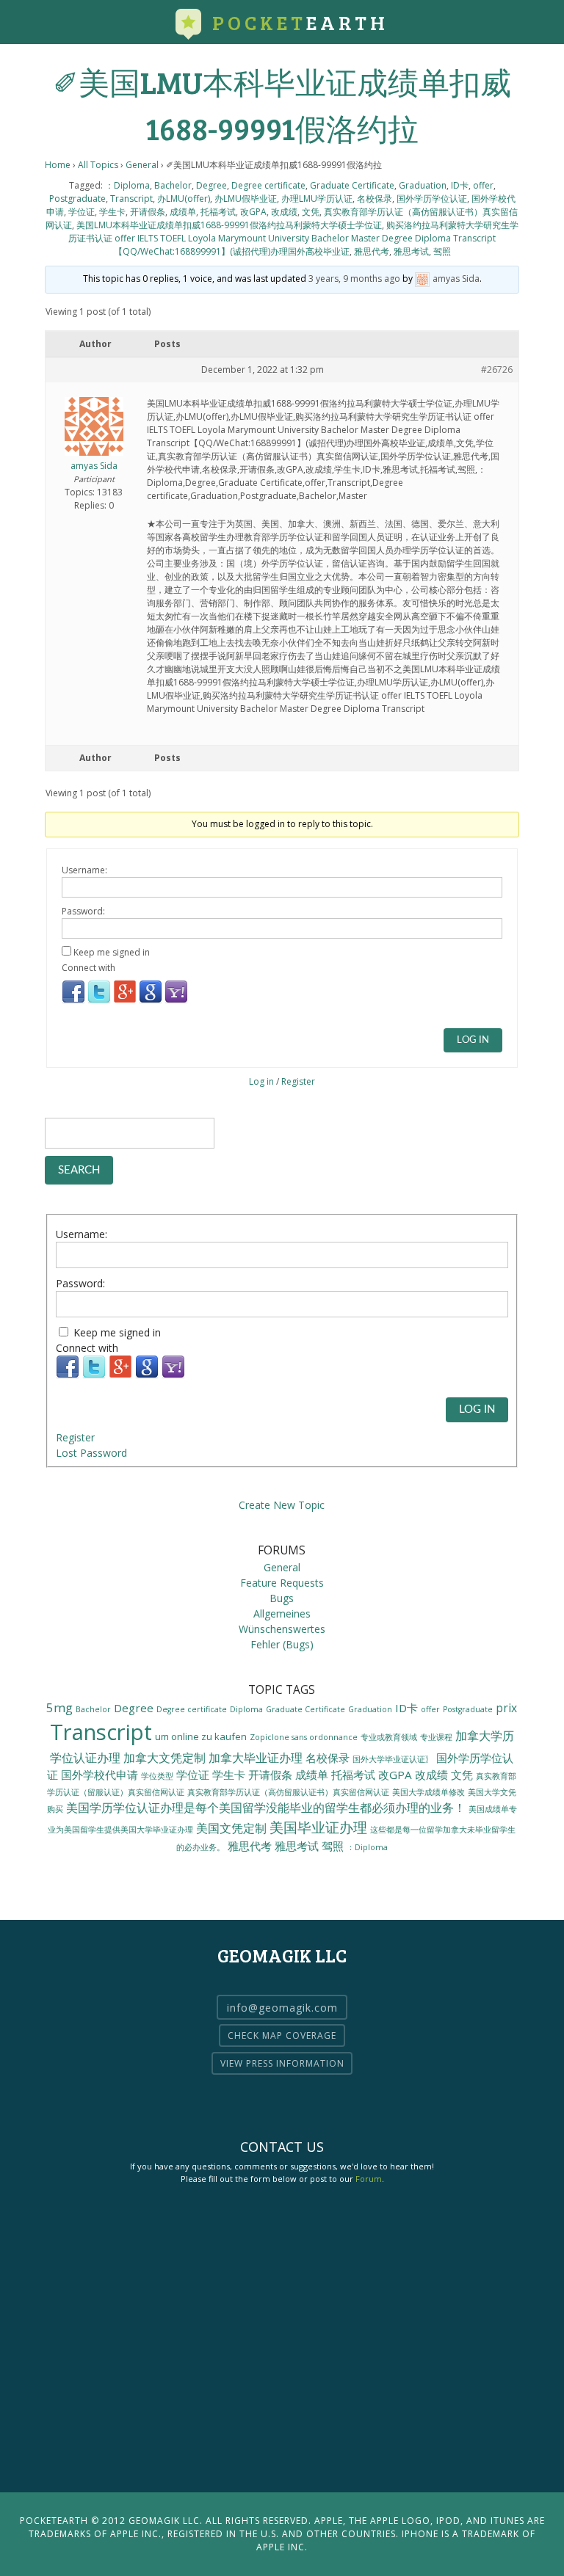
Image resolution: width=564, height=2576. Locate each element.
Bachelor (173, 185)
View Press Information (282, 2063)
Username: (84, 870)
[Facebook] (73, 1001)
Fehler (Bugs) (282, 1644)
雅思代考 (372, 251)
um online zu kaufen (201, 1736)
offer (483, 185)
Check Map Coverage (282, 2035)
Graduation (423, 185)
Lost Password (91, 1453)
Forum (369, 2179)
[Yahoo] (176, 1001)
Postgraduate (77, 199)
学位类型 (157, 1776)
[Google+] (125, 1001)
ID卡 (460, 185)
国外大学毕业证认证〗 (393, 1759)
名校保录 (375, 199)
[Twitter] (99, 1001)
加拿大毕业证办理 (256, 1757)
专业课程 (436, 1737)
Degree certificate (268, 185)
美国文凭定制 (231, 1828)
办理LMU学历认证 (317, 199)
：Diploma (127, 185)
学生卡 (112, 212)
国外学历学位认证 (432, 199)
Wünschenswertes (282, 1629)
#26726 (497, 370)
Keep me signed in (112, 952)
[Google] (151, 1001)
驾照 (442, 251)
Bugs (282, 1598)
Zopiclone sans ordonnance (304, 1737)
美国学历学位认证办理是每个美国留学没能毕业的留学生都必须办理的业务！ (266, 1808)
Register (298, 1081)
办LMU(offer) (184, 199)
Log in (261, 1081)
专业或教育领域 (389, 1737)
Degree (211, 185)
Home (58, 165)
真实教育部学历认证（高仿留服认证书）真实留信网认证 (288, 1792)
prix (506, 1708)
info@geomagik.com (282, 2007)
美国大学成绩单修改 (429, 1792)
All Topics (98, 165)
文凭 (311, 212)
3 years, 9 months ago (354, 279)
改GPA (253, 212)
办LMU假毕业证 (246, 199)
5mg (59, 1707)
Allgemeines (282, 1613)
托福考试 (218, 212)
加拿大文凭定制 (164, 1757)
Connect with (88, 968)
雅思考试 (411, 251)
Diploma (246, 1709)
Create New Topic (282, 1505)
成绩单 (183, 212)
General (142, 165)
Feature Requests (282, 1583)
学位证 (82, 212)
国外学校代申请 (100, 1775)
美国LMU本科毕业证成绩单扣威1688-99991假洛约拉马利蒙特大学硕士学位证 (229, 225)
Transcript (131, 199)
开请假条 (148, 212)
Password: (83, 911)
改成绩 (284, 212)
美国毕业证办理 (318, 1827)
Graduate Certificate (352, 185)
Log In (473, 1040)
